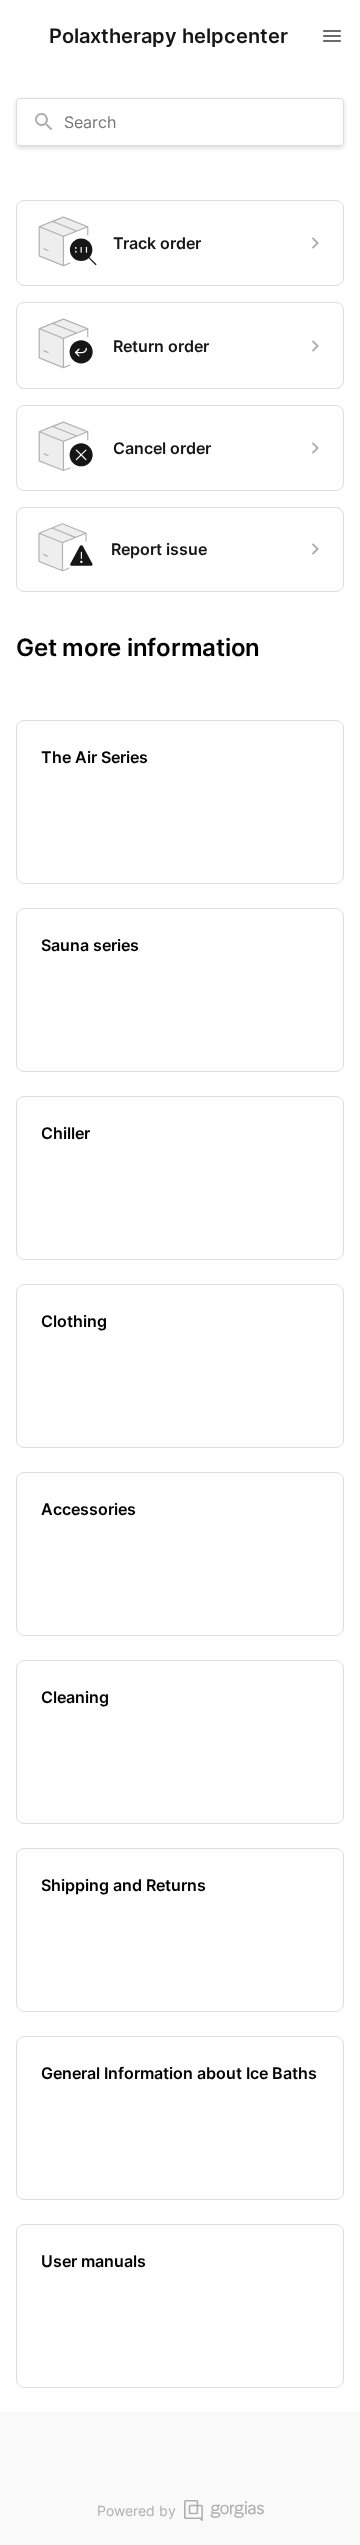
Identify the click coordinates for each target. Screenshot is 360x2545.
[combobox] (180, 122)
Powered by (136, 2510)
